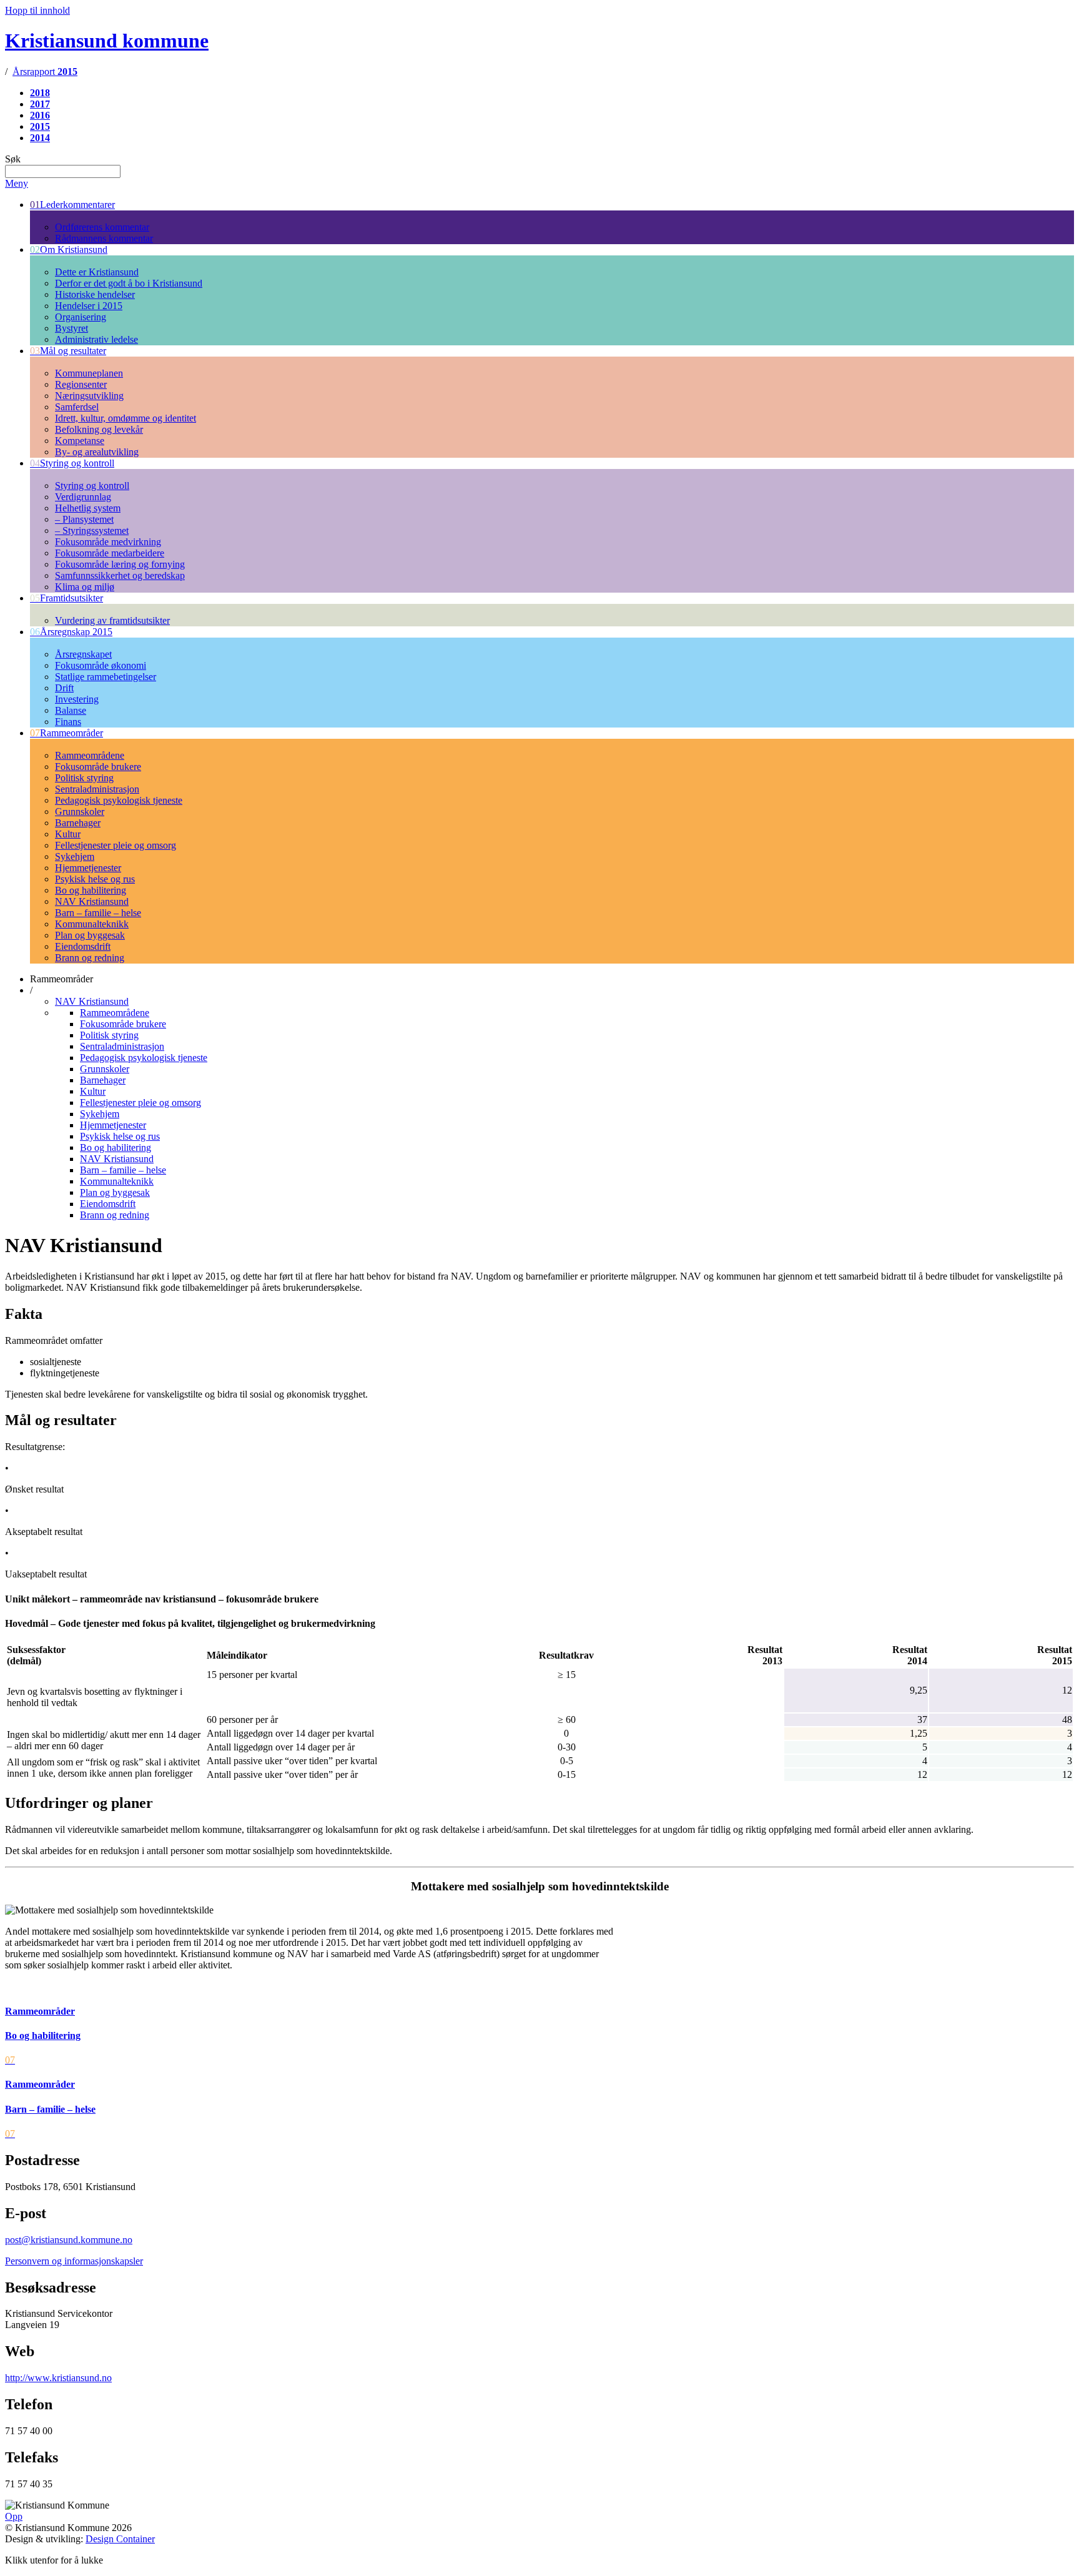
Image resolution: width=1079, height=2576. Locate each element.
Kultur (68, 834)
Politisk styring (84, 778)
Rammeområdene (90, 755)
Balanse (71, 710)
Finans (68, 722)
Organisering (81, 317)
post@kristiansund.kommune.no (69, 2240)
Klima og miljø (85, 587)
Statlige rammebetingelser (106, 677)
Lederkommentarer (72, 205)
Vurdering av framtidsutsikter (112, 620)
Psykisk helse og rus (95, 879)
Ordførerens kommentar (102, 227)
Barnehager (78, 823)
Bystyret (71, 328)
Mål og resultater (68, 351)
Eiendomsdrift (83, 946)
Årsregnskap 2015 (71, 632)
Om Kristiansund (69, 249)
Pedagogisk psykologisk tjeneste (119, 800)
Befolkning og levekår (99, 429)
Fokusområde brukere (98, 767)
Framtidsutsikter (67, 598)
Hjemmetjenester (88, 868)
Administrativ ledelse (96, 339)
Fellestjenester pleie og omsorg (116, 845)
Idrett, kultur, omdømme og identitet (126, 418)
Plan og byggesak (90, 935)
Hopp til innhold (37, 10)
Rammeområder (67, 733)
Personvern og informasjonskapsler (74, 2261)
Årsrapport (45, 72)
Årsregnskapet (83, 654)
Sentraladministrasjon (97, 789)
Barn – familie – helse (98, 913)
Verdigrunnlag (83, 497)
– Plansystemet (84, 519)
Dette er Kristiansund (97, 272)
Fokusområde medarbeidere (110, 553)
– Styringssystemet (92, 530)
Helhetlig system (88, 508)
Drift (64, 688)
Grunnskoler (80, 812)
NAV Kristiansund (92, 901)
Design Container (120, 2539)
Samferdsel (77, 407)
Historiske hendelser (95, 294)
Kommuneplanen (89, 373)
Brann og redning (90, 958)
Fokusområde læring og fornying (120, 564)
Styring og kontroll (72, 463)
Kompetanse (80, 441)
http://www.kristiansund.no (58, 2378)
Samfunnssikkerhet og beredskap (120, 575)
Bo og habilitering (91, 890)
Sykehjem (75, 856)
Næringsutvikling (89, 396)
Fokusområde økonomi (101, 665)
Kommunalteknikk (92, 924)
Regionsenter (81, 384)
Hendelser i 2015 (89, 306)
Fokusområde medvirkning (108, 542)
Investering (77, 699)
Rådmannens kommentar (104, 238)
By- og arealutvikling (97, 452)
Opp (14, 2516)
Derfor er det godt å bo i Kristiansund (129, 283)
